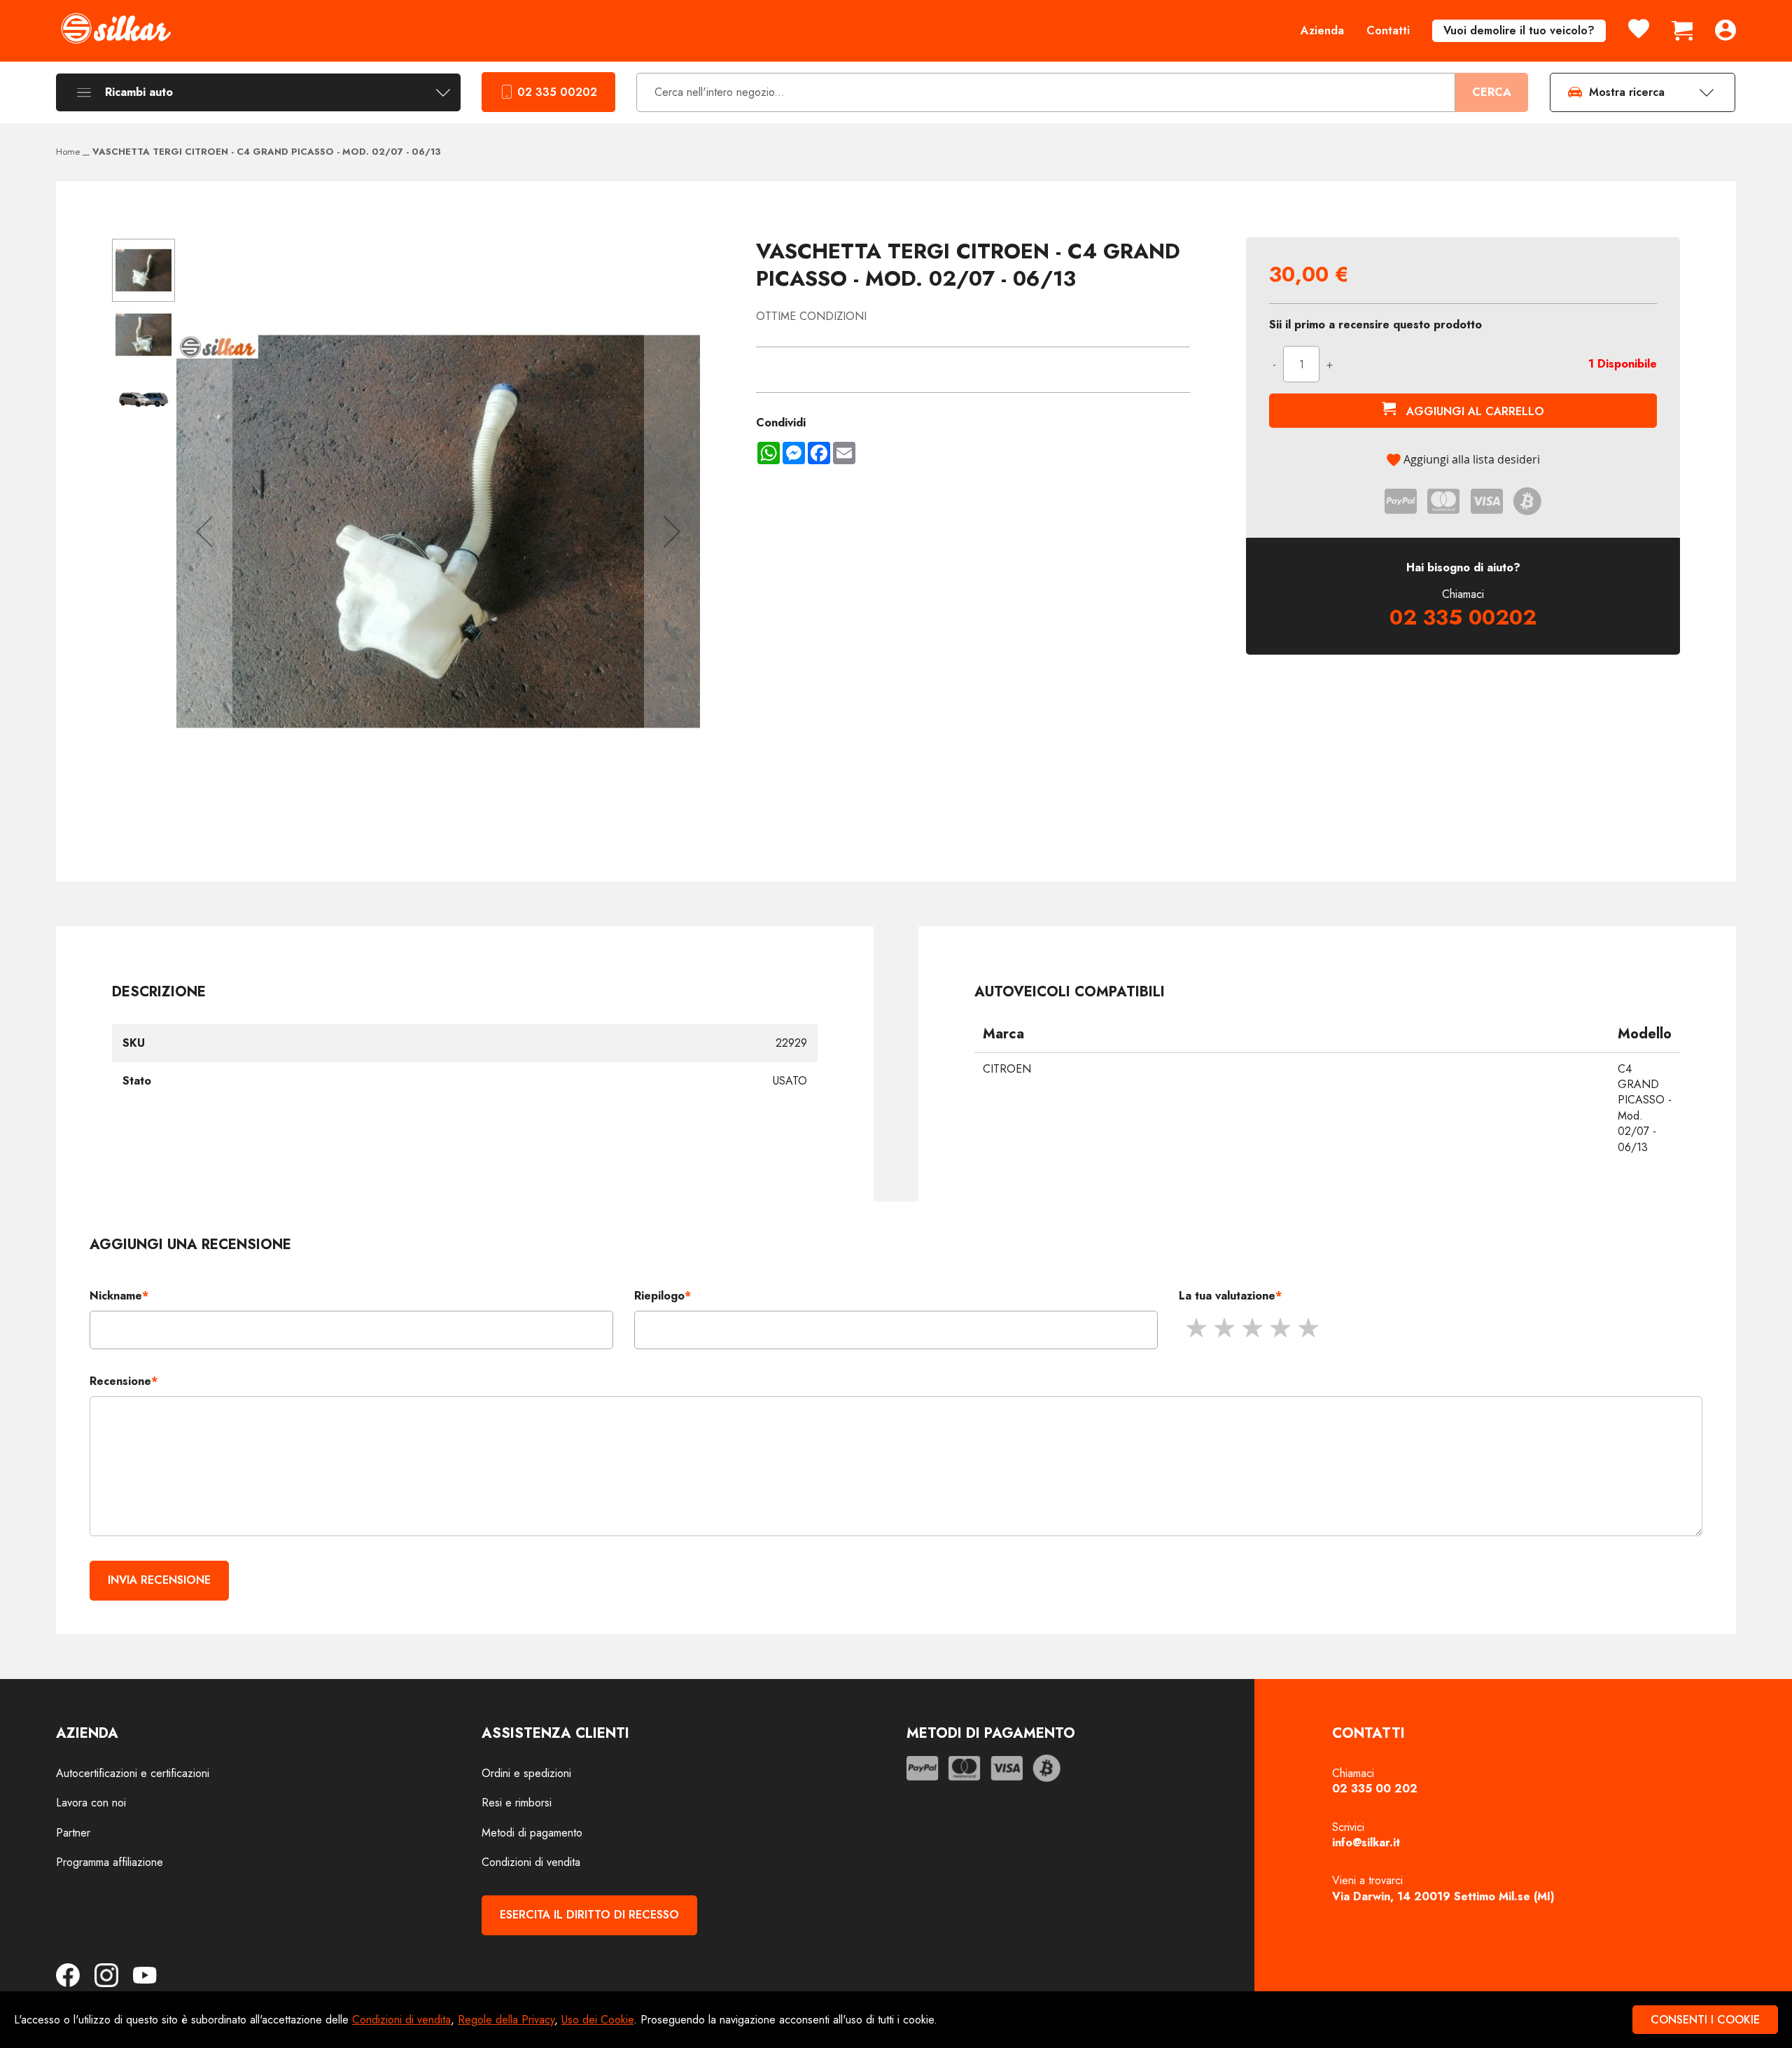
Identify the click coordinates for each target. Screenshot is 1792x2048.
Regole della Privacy (506, 2020)
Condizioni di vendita (401, 2020)
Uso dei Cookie (597, 2020)
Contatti (1388, 30)
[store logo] (115, 28)
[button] (204, 531)
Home (68, 152)
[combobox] (1046, 93)
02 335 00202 (557, 92)
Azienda (1322, 30)
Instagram (112, 1975)
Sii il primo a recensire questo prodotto (1375, 325)
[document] (896, 2020)
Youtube (145, 1975)
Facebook (73, 1975)
